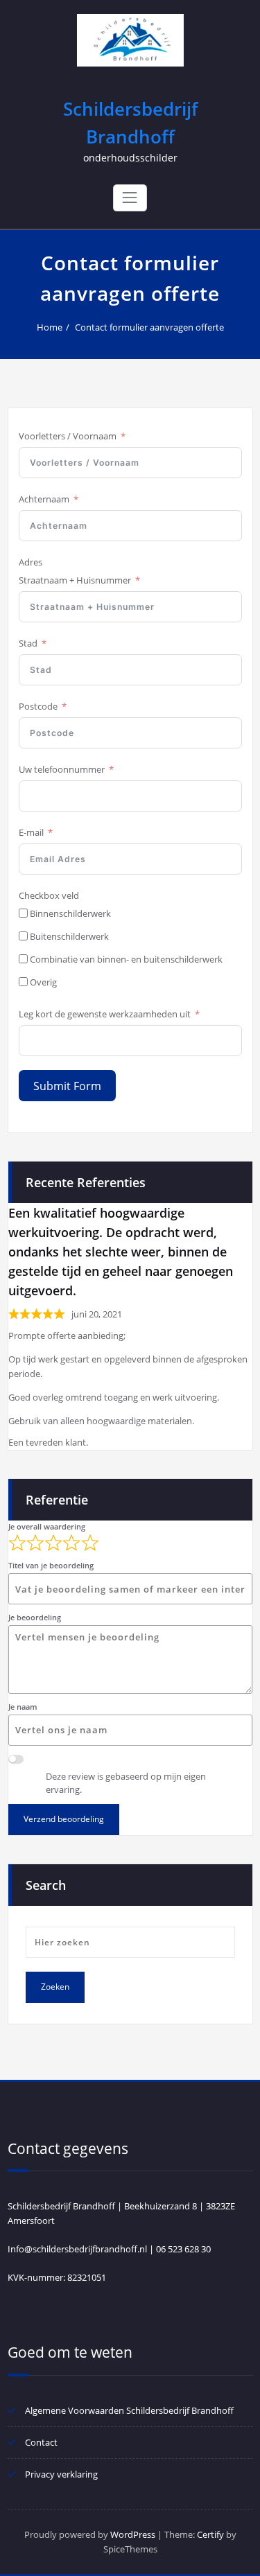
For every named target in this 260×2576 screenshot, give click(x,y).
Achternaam (44, 499)
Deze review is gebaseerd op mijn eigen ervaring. (126, 1783)
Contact (41, 2442)
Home (50, 327)
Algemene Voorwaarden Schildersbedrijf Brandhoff (129, 2410)
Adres (31, 562)
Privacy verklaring (61, 2474)
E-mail (31, 832)
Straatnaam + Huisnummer (75, 580)
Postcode (38, 706)
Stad (28, 643)
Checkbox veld (49, 895)
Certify (210, 2534)
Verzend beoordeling (64, 1819)
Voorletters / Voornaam (68, 436)
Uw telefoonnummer (62, 769)
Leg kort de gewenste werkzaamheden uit (105, 1014)
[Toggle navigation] (130, 198)
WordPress (133, 2534)
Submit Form (67, 1086)
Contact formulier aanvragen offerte (149, 327)
